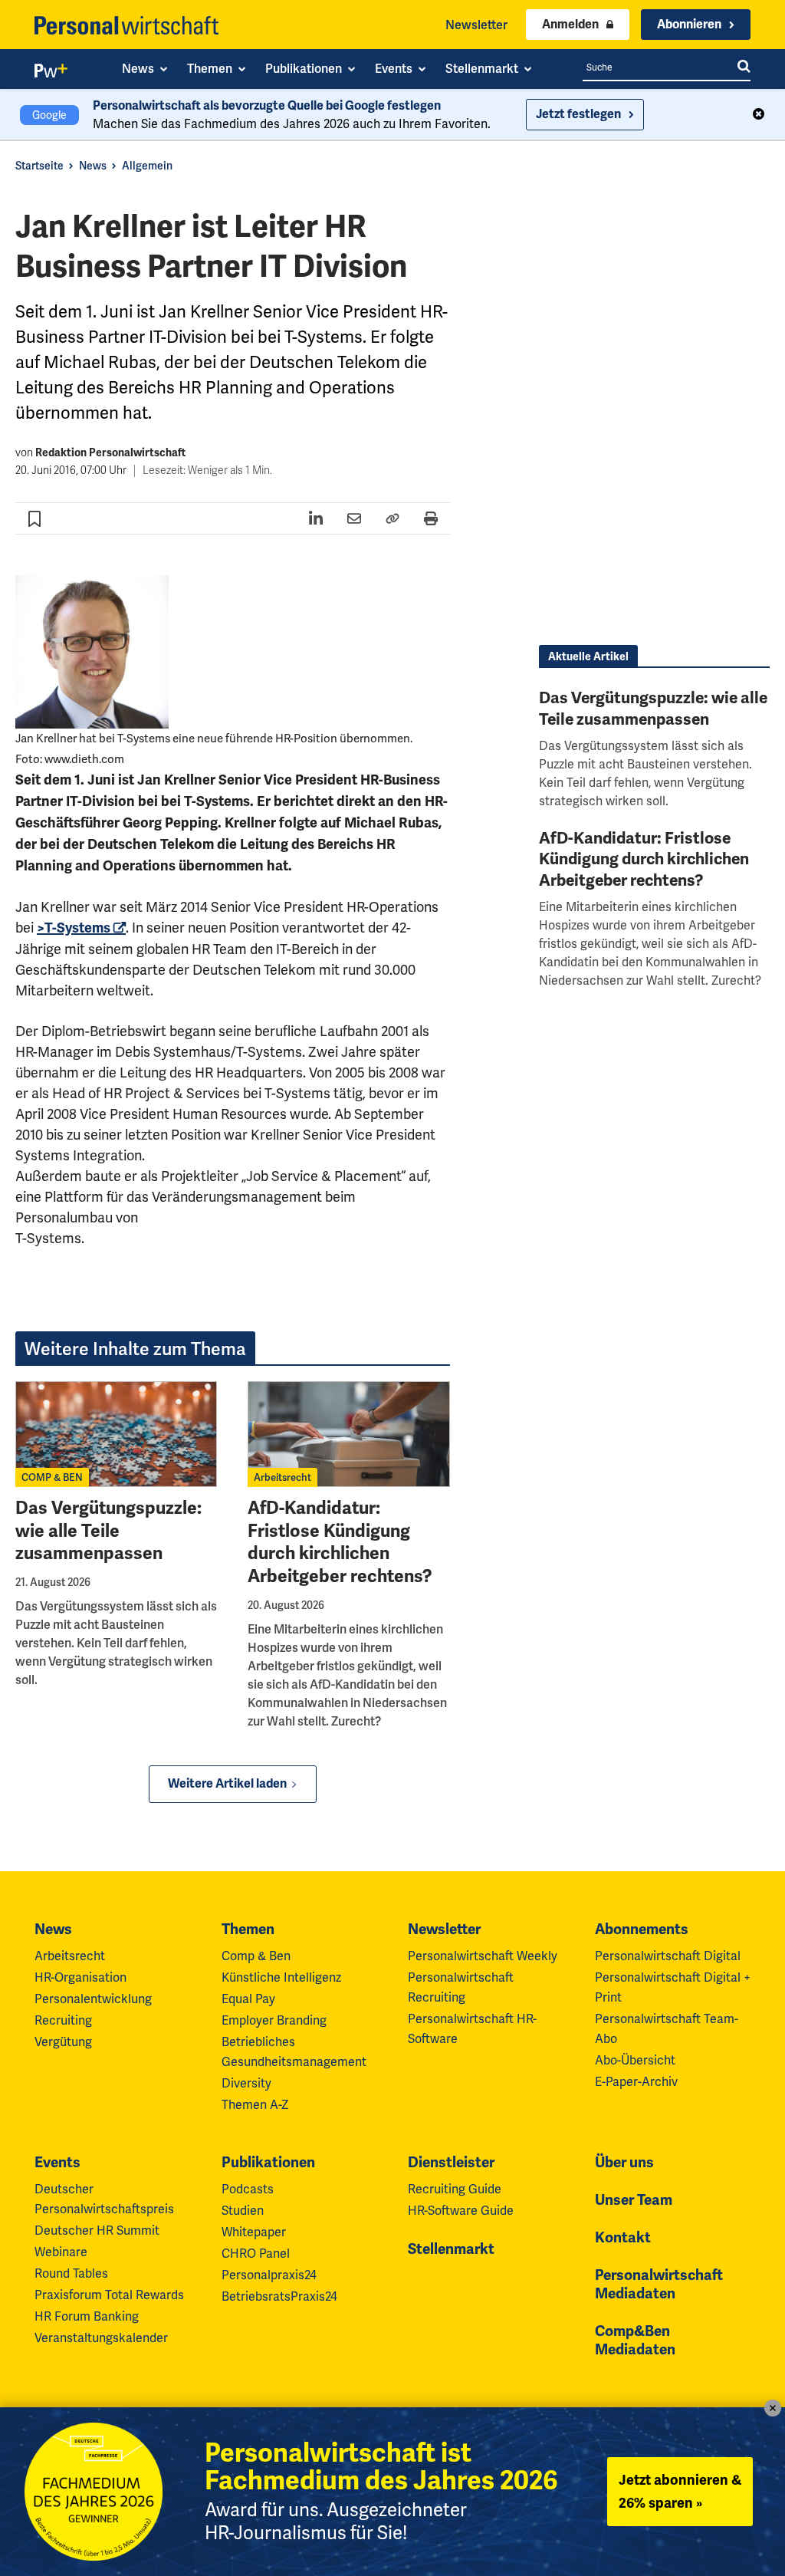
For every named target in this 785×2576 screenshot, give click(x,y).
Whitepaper (254, 2232)
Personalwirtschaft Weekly (483, 1956)
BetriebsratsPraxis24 (279, 2296)
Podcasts (248, 2189)
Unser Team (634, 2200)
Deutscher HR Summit (97, 2231)
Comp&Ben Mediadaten (635, 2341)
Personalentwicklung (93, 1999)
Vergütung (63, 2042)
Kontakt (623, 2238)
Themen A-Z (255, 2105)
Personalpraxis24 (269, 2275)
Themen (248, 1930)
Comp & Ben (256, 1956)
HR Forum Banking (87, 2316)
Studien (243, 2211)
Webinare (61, 2252)
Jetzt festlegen (578, 114)
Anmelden (570, 25)
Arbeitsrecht (282, 1477)
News (93, 166)
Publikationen (268, 2163)
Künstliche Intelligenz (281, 1977)
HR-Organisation (80, 1977)
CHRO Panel (256, 2254)
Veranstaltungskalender (101, 2338)
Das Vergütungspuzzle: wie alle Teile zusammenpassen (108, 1531)
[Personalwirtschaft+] (51, 74)
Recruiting (63, 2020)
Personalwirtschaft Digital (668, 1956)
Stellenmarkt (451, 2249)
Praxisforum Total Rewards (109, 2295)
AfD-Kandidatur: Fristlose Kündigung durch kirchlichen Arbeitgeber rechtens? (340, 1543)
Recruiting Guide (455, 2189)
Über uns (624, 2163)
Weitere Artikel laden (227, 1784)
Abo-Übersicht (635, 2060)
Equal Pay (248, 1999)
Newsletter (476, 25)
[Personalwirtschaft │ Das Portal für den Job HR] (126, 25)
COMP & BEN (52, 1477)
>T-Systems (74, 928)
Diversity (246, 2083)
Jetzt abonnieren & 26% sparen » (680, 2492)
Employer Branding (274, 2020)
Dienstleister (451, 2163)
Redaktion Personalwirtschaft (110, 453)
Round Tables (71, 2273)
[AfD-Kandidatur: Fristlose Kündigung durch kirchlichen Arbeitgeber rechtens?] (348, 1434)
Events (57, 2163)
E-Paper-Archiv (636, 2082)
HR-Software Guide (461, 2211)
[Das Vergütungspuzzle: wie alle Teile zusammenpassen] (116, 1434)
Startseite (39, 166)
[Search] (744, 67)
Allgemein (147, 166)
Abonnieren (689, 25)
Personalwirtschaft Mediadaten (659, 2285)
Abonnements (642, 1930)
